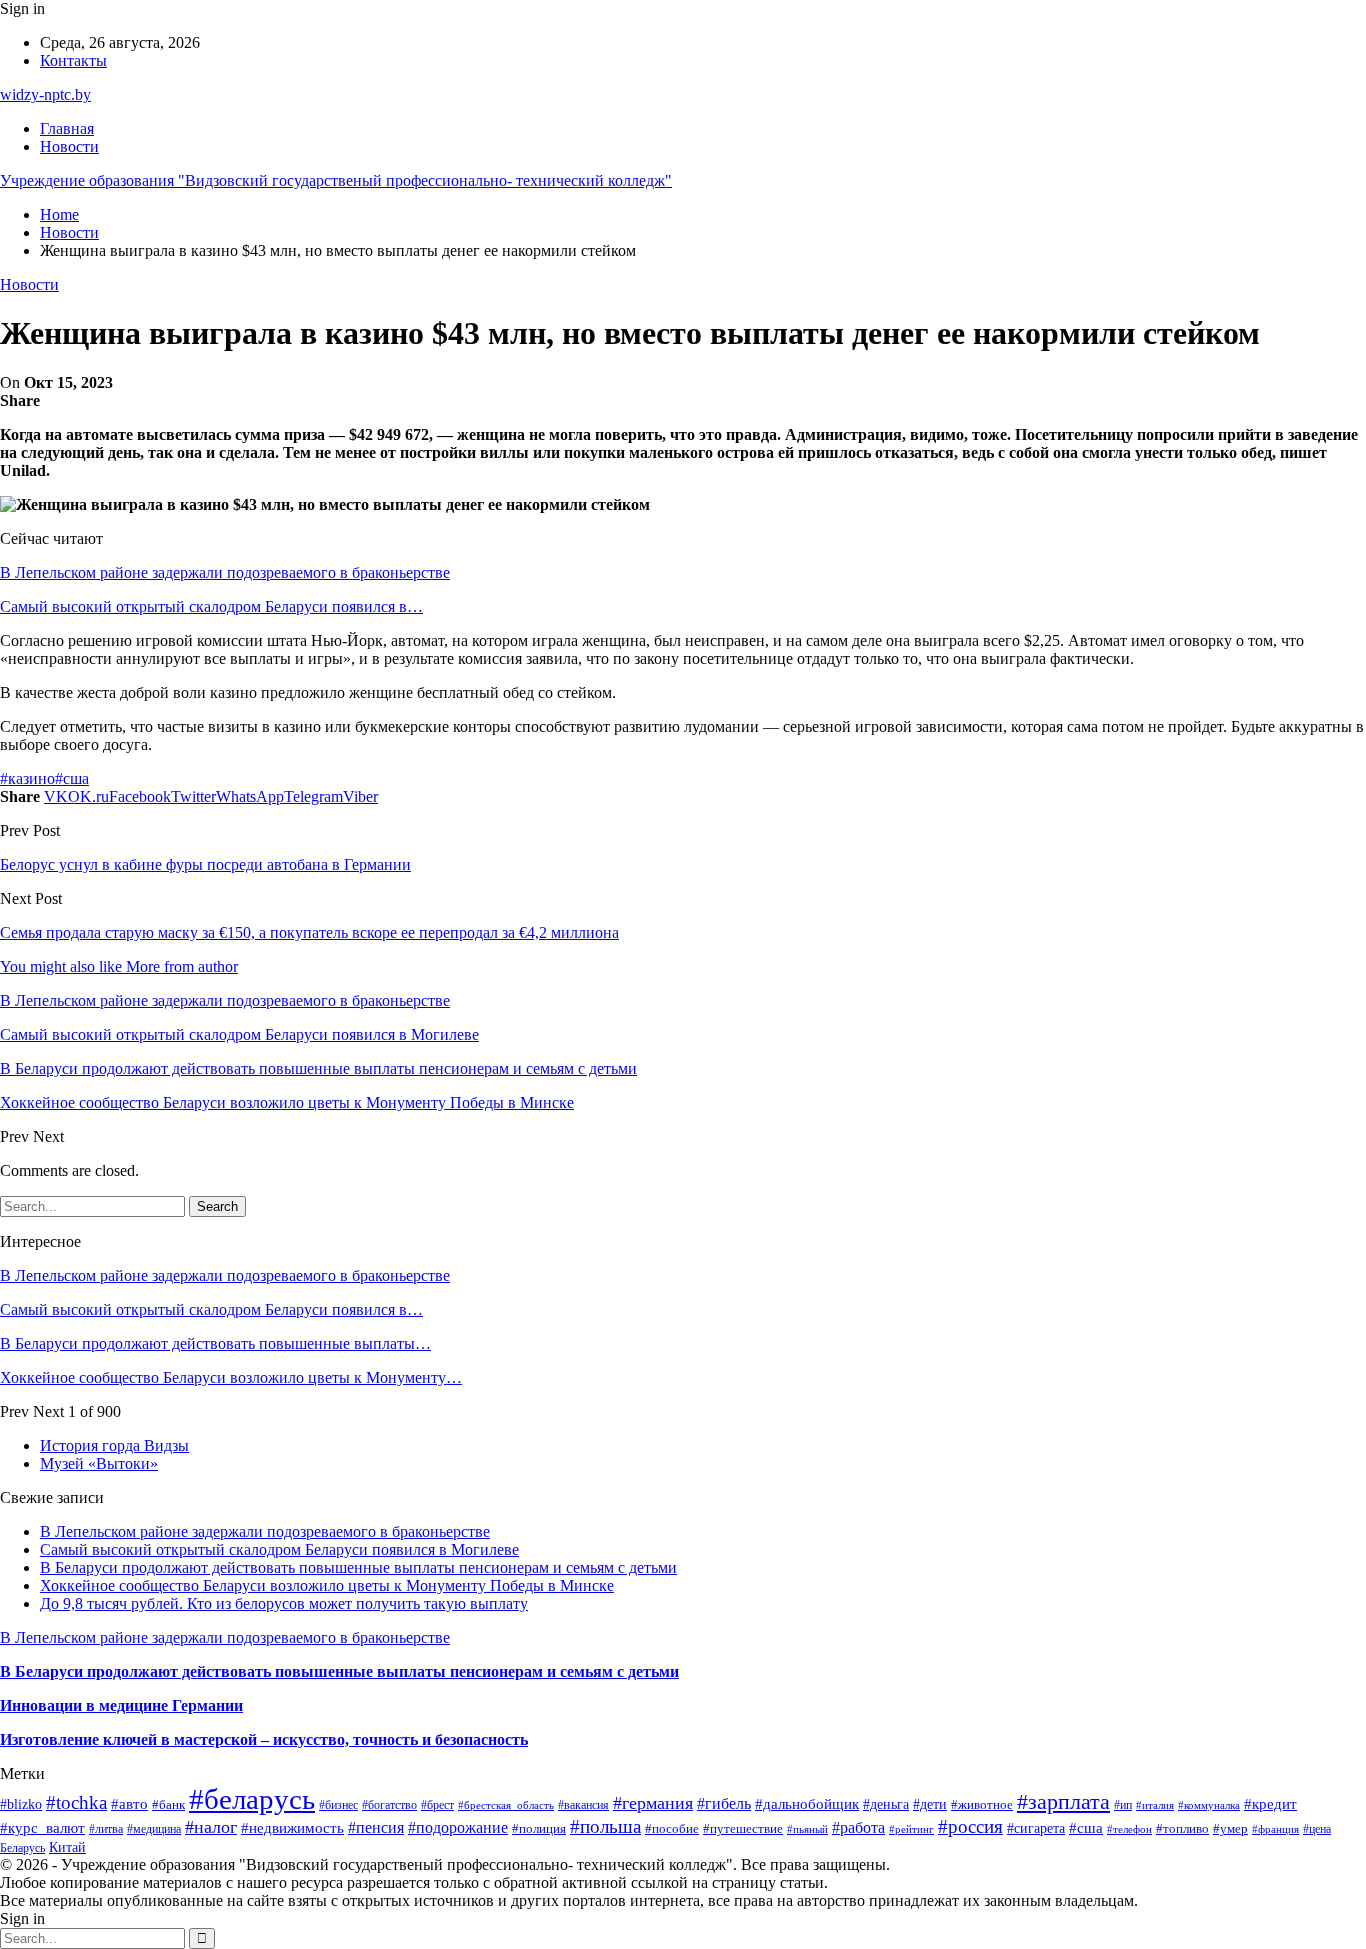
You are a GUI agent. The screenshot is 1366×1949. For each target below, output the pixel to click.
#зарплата (1063, 1802)
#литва (106, 1829)
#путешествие (743, 1828)
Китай (67, 1847)
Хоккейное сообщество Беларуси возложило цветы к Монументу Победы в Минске (327, 1585)
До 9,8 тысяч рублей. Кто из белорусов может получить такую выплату (284, 1603)
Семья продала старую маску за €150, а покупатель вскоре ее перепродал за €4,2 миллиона (309, 932)
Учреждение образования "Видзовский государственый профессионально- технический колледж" (336, 180)
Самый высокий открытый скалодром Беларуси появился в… (211, 606)
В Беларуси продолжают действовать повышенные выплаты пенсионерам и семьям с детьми (358, 1567)
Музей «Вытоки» (99, 1463)
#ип (1123, 1805)
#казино (27, 778)
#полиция (539, 1829)
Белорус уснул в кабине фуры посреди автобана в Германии (205, 864)
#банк (168, 1804)
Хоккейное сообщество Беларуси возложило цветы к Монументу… (231, 1377)
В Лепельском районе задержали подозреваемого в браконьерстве (225, 572)
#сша (72, 778)
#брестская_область (506, 1805)
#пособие (672, 1828)
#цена (1317, 1829)
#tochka (76, 1802)
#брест (437, 1805)
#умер (1230, 1828)
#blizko (21, 1804)
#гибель (724, 1803)
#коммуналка (1209, 1805)
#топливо (1182, 1828)
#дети (930, 1804)
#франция (1275, 1829)
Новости (69, 146)
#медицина (154, 1829)
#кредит (1270, 1803)
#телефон (1129, 1829)
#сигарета (1036, 1828)
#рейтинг (911, 1829)
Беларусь (22, 1848)
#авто (129, 1803)
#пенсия (376, 1827)
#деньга (886, 1804)
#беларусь (252, 1799)
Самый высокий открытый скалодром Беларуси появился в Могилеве (279, 1549)
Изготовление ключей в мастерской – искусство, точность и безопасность (264, 1739)
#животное (982, 1804)
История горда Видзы (114, 1445)
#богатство (389, 1805)
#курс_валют (42, 1828)
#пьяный (807, 1829)
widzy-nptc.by (45, 94)
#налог (211, 1827)
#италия (1155, 1805)
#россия (970, 1826)
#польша (605, 1826)
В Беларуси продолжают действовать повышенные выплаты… (215, 1343)
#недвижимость (292, 1828)
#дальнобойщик (807, 1804)
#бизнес (338, 1805)
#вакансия (583, 1805)
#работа (858, 1827)
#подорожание (458, 1827)
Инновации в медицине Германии (121, 1705)
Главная (67, 128)
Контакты (73, 60)
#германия (653, 1803)
